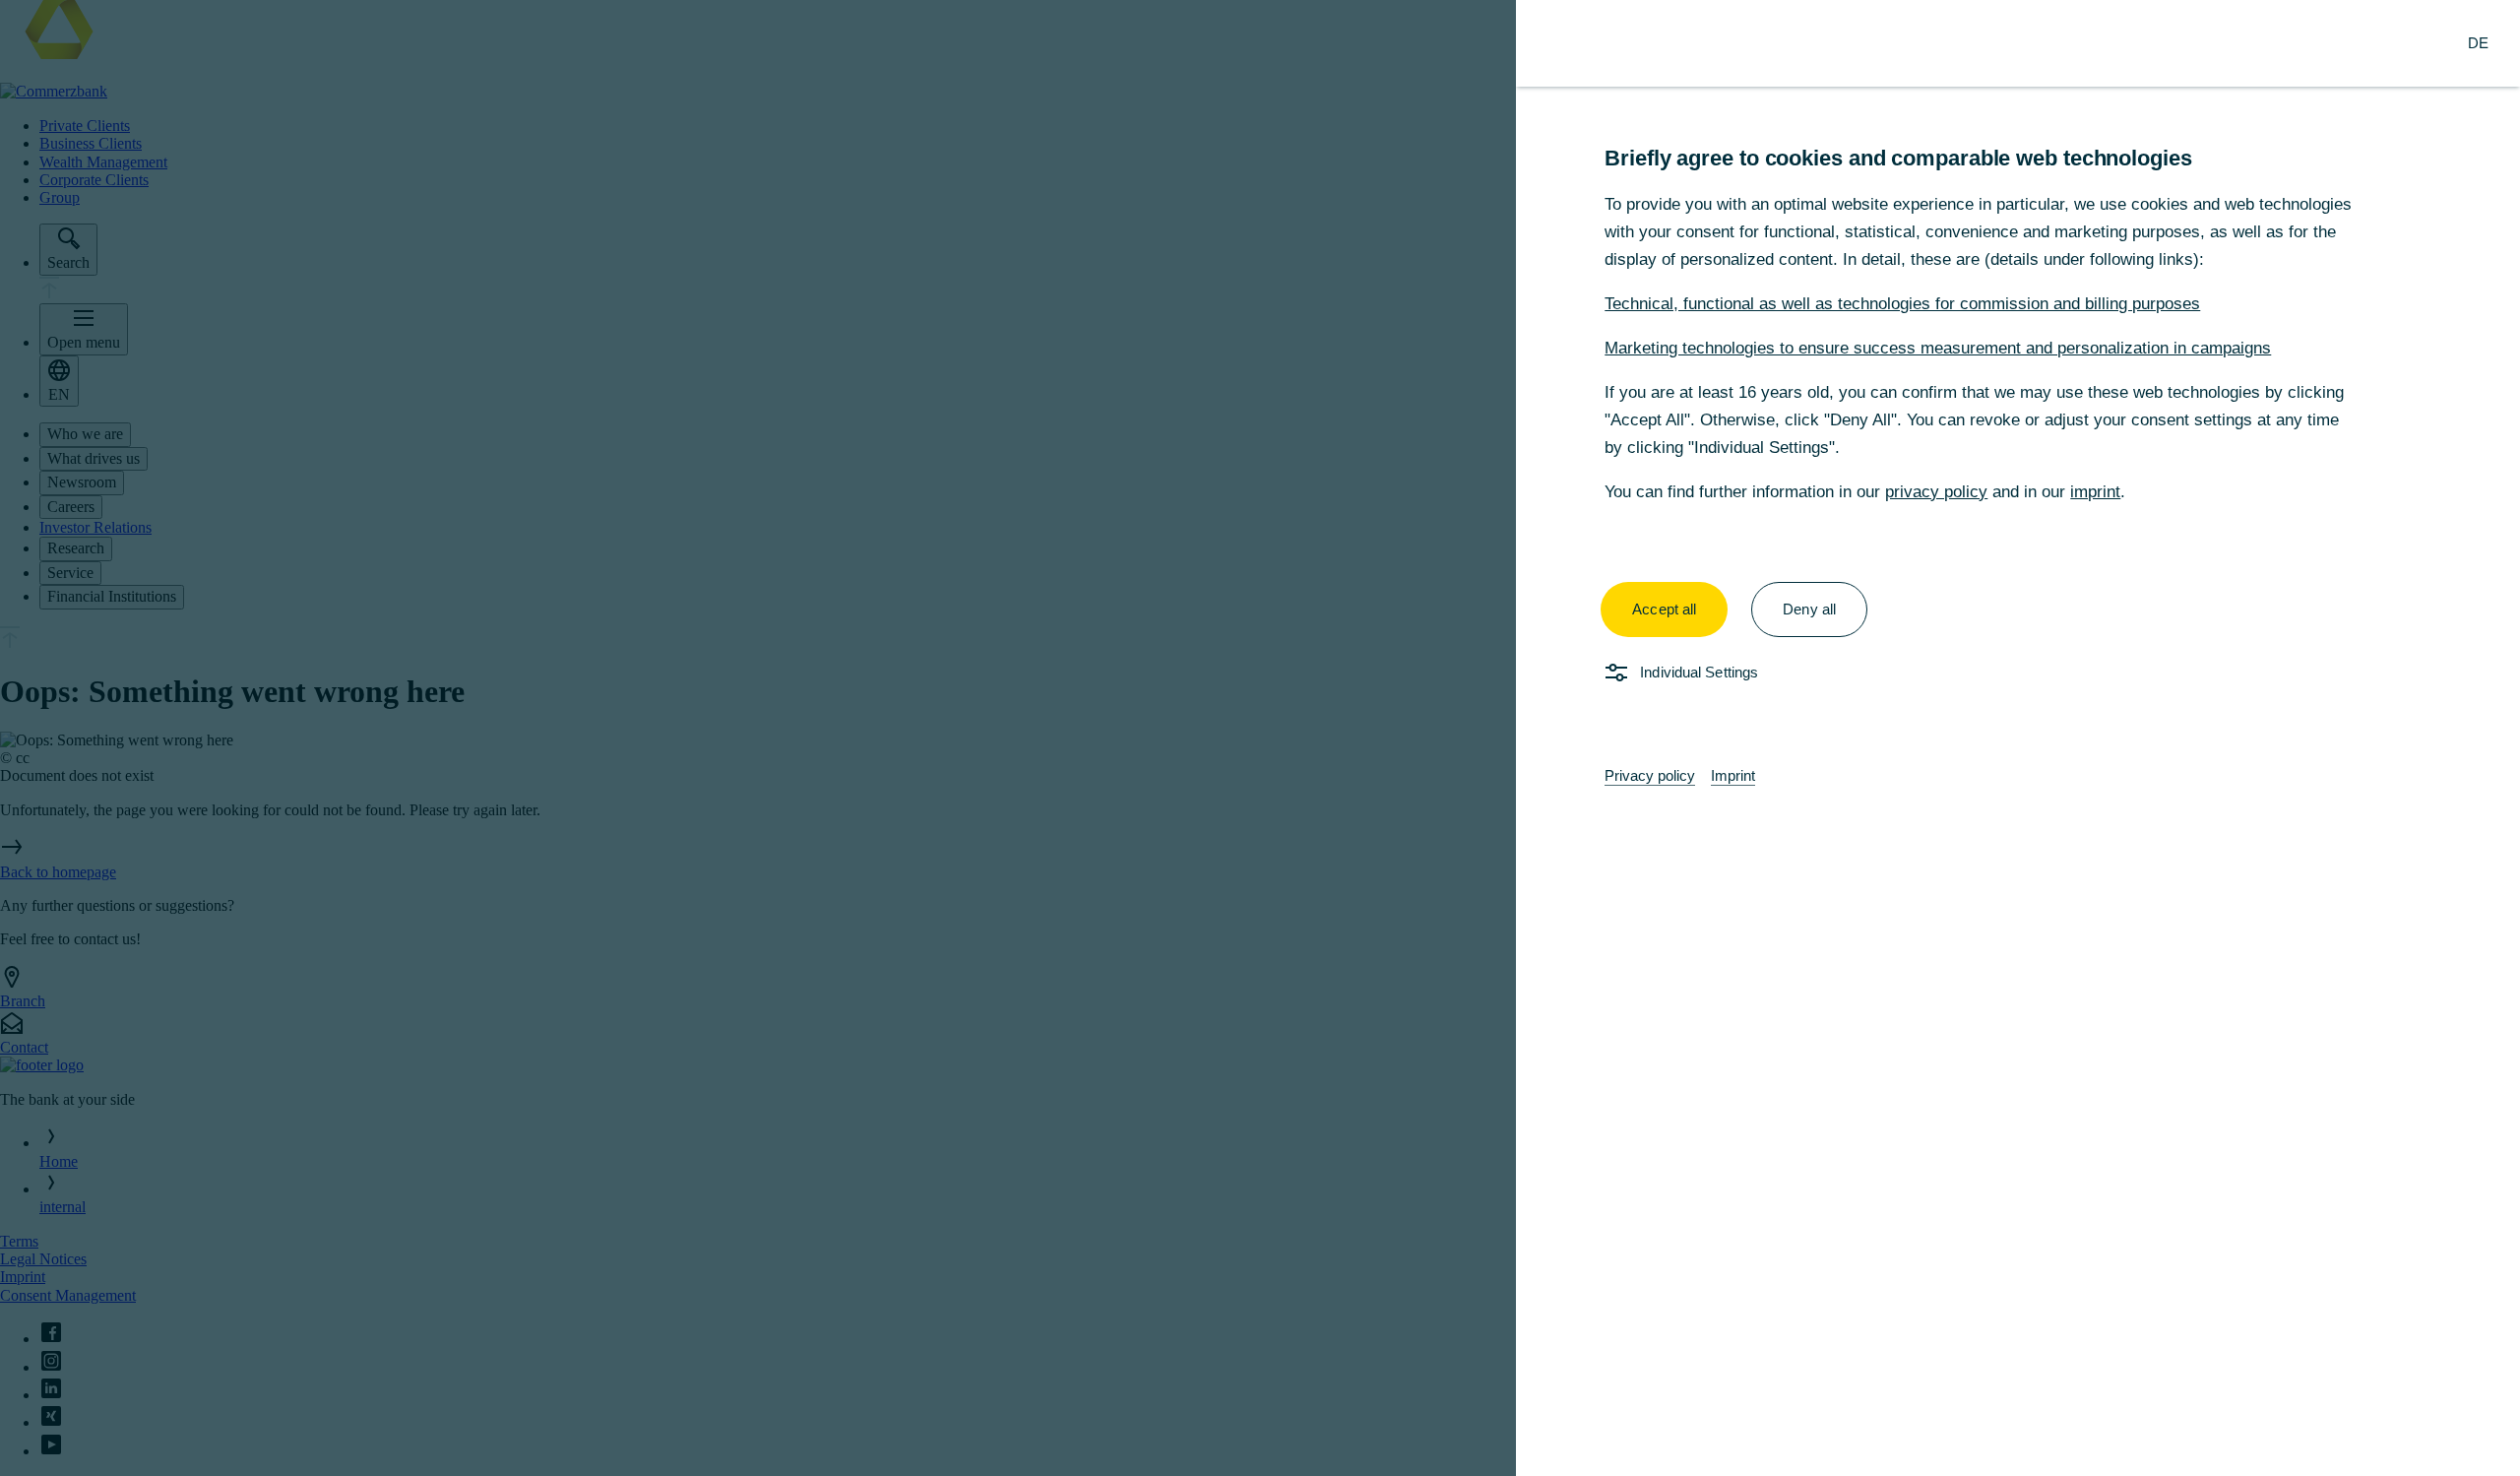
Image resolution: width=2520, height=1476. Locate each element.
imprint (2095, 492)
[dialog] (1260, 738)
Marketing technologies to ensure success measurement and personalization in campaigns (1938, 348)
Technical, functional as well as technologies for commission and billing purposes (1902, 304)
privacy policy (1936, 492)
